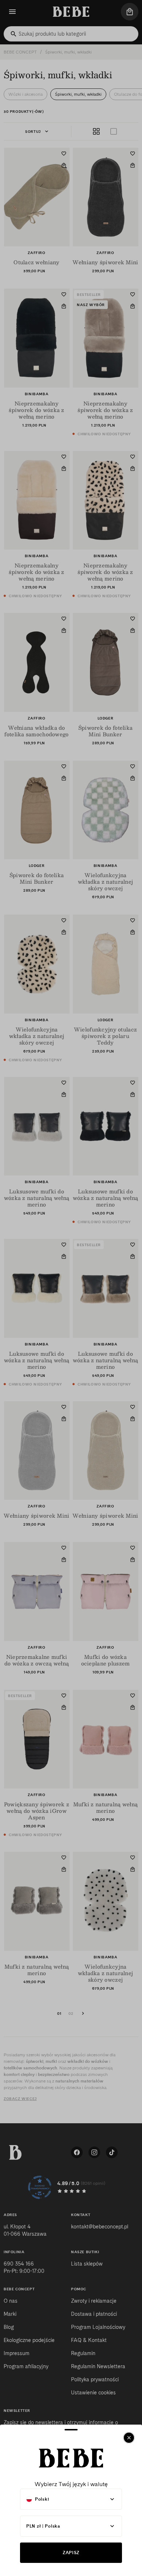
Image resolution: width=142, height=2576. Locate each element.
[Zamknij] (129, 2438)
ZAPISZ (71, 2553)
